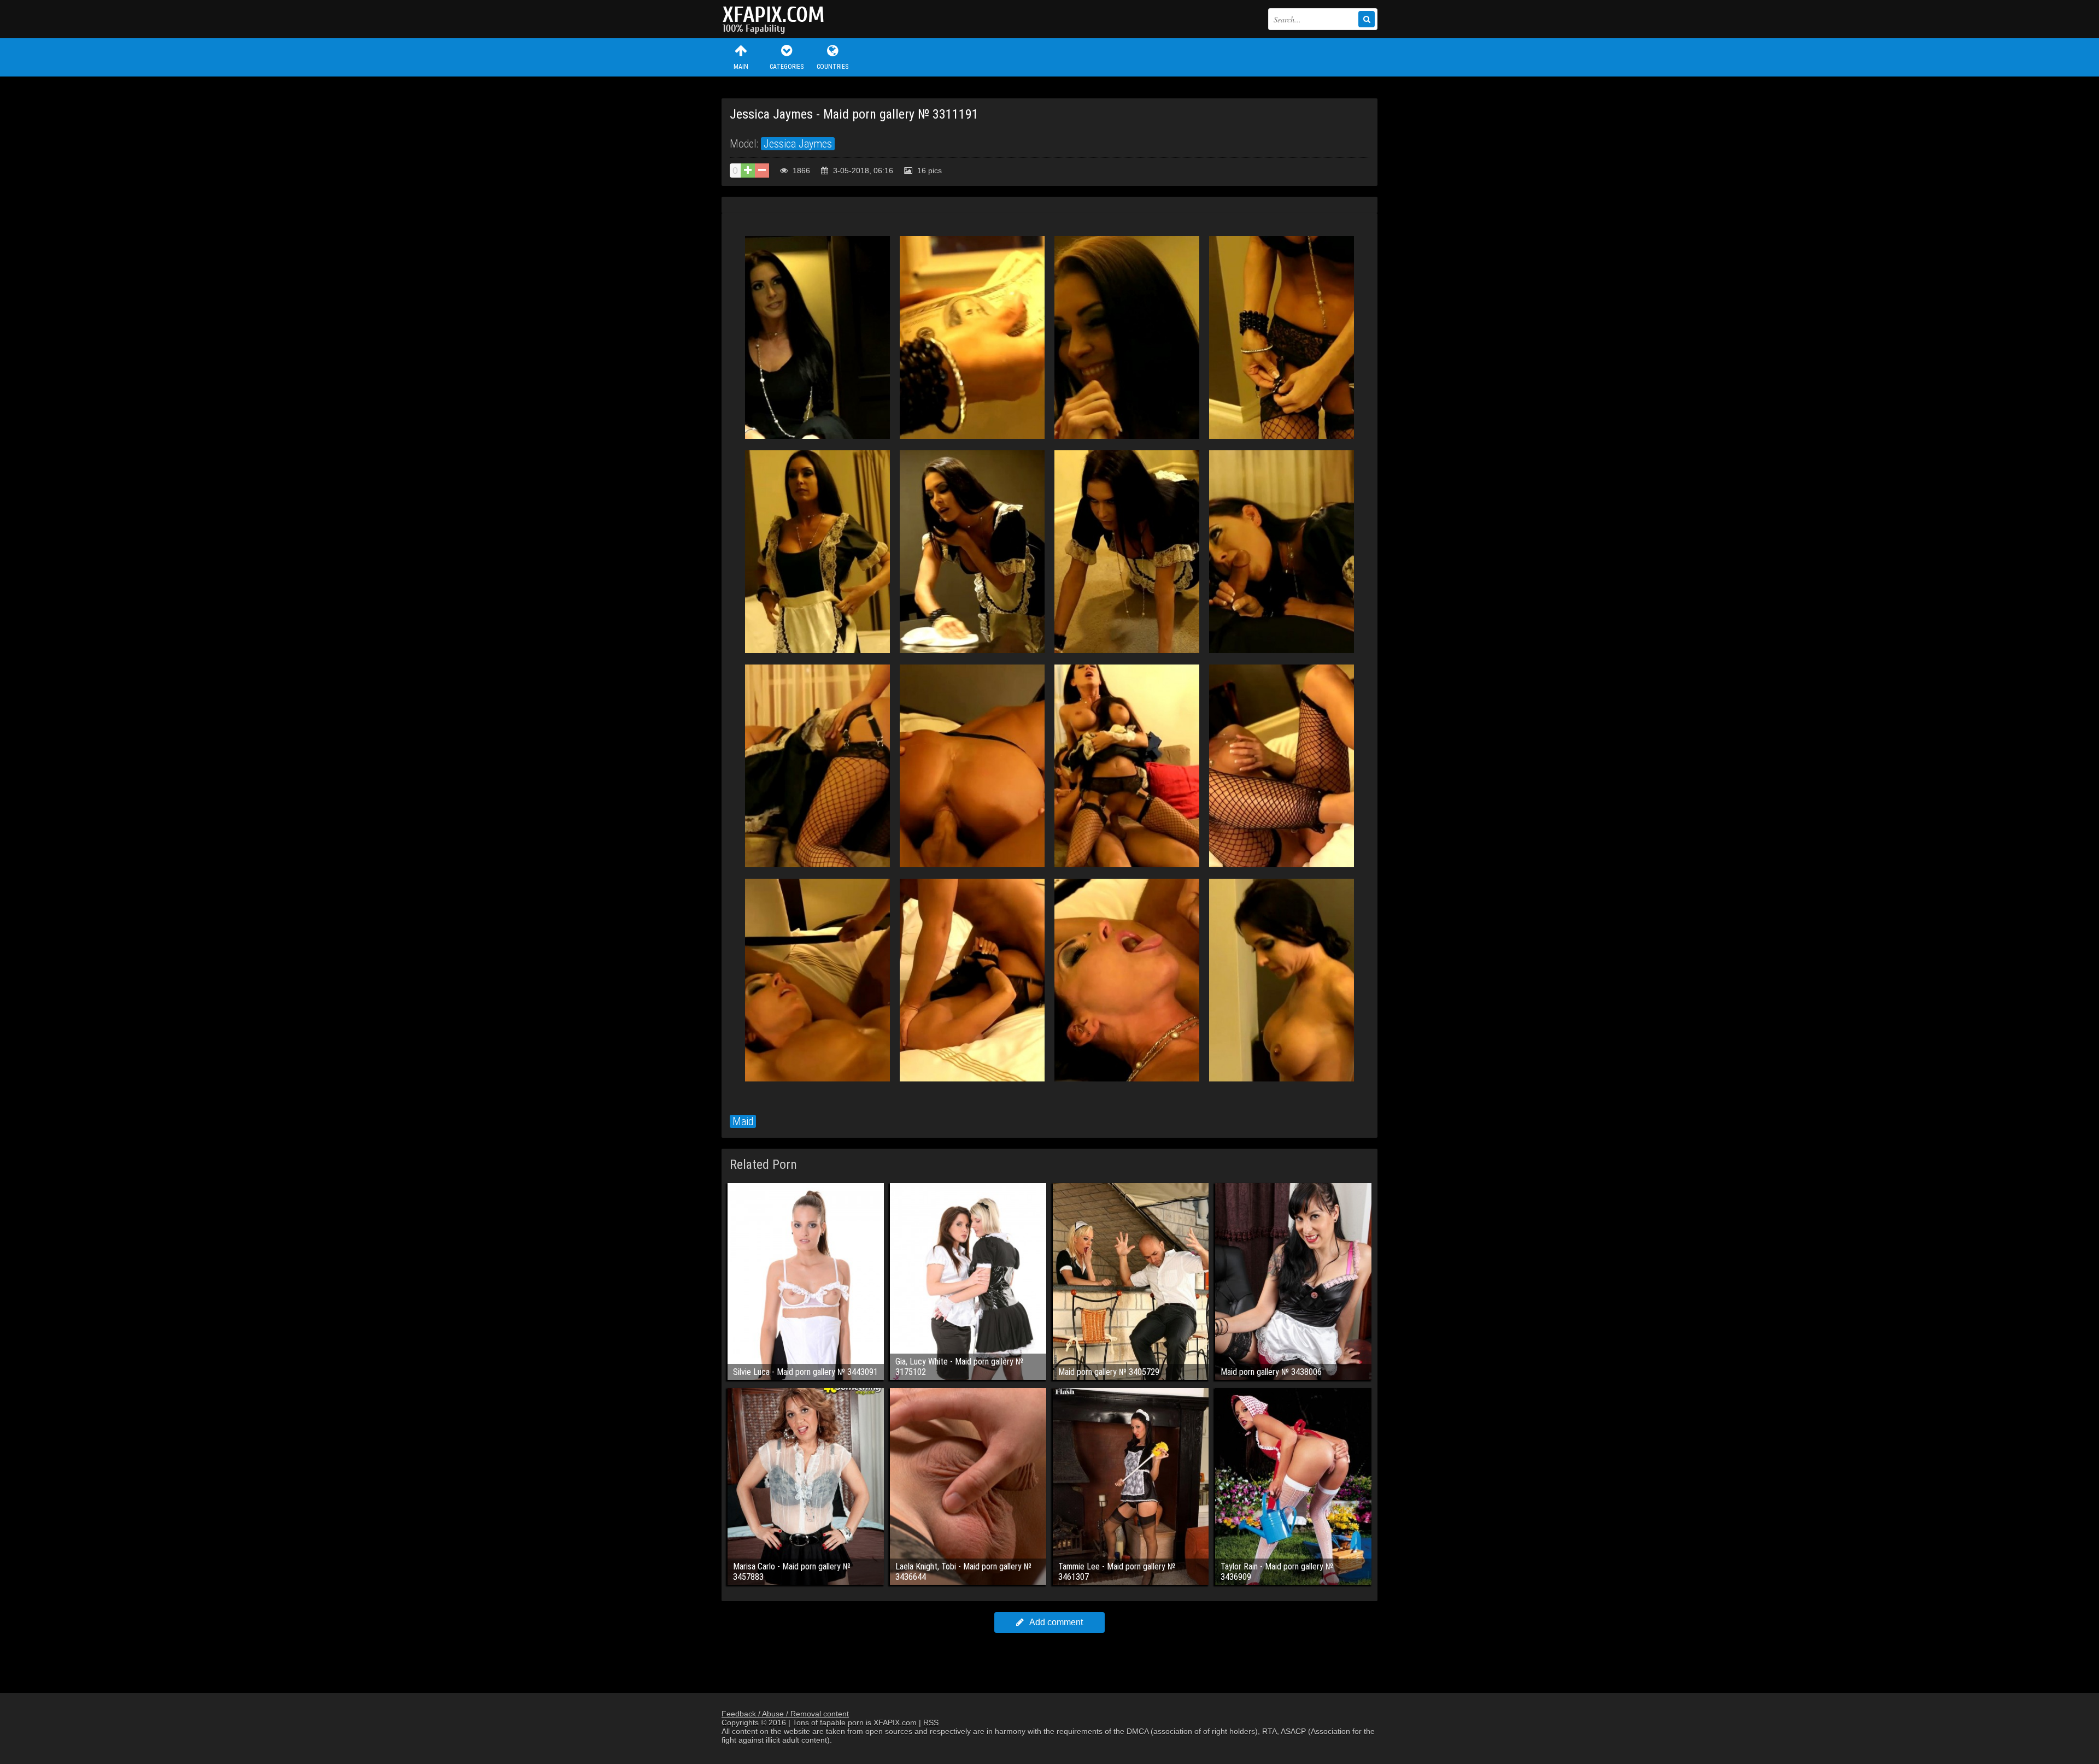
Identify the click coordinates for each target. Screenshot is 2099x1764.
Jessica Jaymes (798, 144)
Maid (743, 1121)
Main (741, 67)
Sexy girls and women (776, 19)
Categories (787, 67)
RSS (931, 1722)
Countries (832, 67)
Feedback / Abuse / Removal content (785, 1714)
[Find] (1367, 19)
